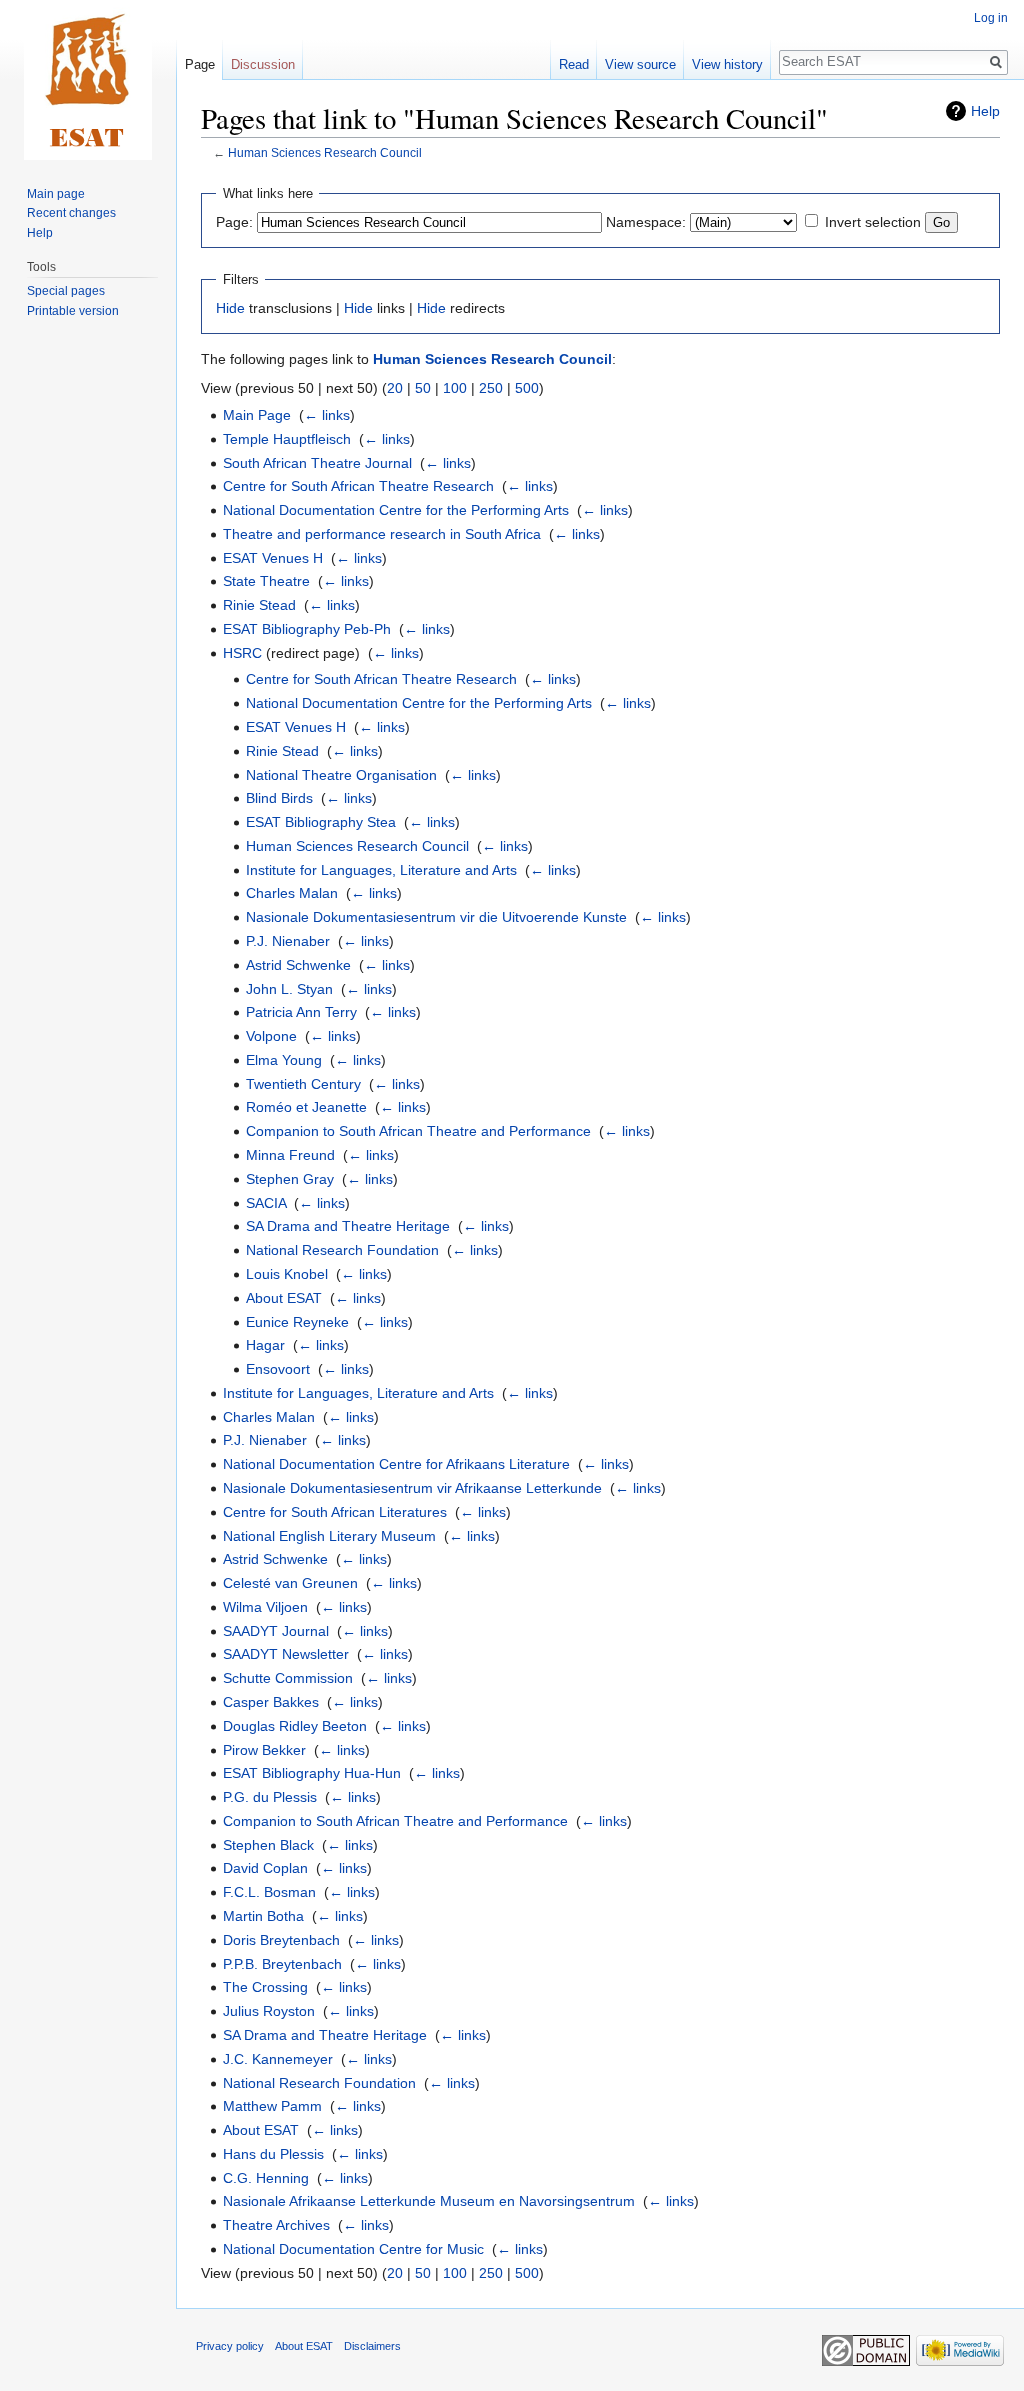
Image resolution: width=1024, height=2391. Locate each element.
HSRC (242, 653)
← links (327, 415)
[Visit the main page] (88, 80)
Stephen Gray (290, 1179)
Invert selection (873, 222)
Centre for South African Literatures (335, 1512)
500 (527, 388)
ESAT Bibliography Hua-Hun (312, 1773)
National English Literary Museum (329, 1536)
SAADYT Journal (276, 1631)
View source (640, 64)
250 (491, 388)
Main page (56, 194)
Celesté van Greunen (290, 1583)
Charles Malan (292, 893)
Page (200, 64)
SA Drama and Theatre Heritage (348, 1226)
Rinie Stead (259, 605)
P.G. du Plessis (270, 1797)
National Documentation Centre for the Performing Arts (396, 510)
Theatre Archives (276, 2225)
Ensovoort (278, 1369)
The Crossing (265, 1987)
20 (395, 388)
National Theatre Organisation (341, 775)
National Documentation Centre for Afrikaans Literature (396, 1464)
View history (727, 64)
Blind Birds (279, 798)
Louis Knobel (287, 1274)
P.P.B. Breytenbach (282, 1964)
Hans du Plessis (273, 2154)
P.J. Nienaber (288, 941)
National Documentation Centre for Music (353, 2249)
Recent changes (71, 213)
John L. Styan (289, 989)
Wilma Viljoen (265, 1607)
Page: (234, 222)
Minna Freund (290, 1155)
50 (423, 388)
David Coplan (265, 1868)
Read (574, 64)
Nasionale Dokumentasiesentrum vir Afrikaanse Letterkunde (412, 1488)
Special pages (66, 291)
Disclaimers (372, 2346)
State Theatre (266, 581)
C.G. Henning (266, 2178)
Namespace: (646, 222)
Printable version (73, 311)
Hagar (265, 1345)
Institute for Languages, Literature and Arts (381, 870)
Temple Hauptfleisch (287, 439)
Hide (230, 308)
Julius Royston (269, 2011)
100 (455, 388)
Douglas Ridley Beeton (295, 1726)
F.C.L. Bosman (269, 1892)
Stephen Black (268, 1845)
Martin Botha (263, 1916)
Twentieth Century (303, 1084)
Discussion (263, 64)
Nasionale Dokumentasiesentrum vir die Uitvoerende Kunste (436, 917)
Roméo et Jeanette (306, 1107)
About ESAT (284, 1298)
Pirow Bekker (264, 1750)
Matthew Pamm (272, 2106)
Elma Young (284, 1060)
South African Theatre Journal (317, 463)
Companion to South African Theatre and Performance (418, 1131)
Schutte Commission (288, 1678)
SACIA (266, 1203)
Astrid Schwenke (298, 965)
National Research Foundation (342, 1250)
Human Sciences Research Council (325, 152)
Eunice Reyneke (297, 1322)
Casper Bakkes (271, 1702)
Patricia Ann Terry (301, 1012)
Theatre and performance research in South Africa (382, 534)
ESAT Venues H (273, 558)
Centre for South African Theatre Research (358, 486)
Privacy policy (230, 2346)
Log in (991, 18)
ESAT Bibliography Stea (321, 822)
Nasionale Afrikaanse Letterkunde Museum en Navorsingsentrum (429, 2201)
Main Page (257, 415)
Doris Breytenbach (281, 1940)
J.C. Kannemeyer (278, 2059)
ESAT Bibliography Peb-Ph (307, 629)
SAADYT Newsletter (286, 1654)
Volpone (271, 1036)
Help (985, 111)
